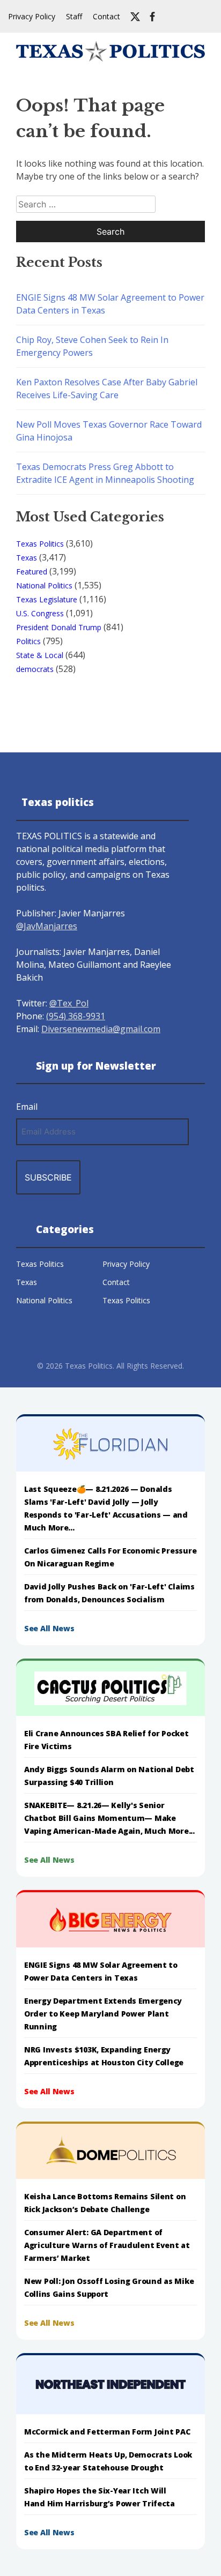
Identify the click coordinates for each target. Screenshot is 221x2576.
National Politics (44, 585)
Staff (74, 16)
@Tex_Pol (69, 1003)
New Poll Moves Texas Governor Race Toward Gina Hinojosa (109, 431)
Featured (32, 572)
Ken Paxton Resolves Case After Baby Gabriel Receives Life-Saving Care (107, 389)
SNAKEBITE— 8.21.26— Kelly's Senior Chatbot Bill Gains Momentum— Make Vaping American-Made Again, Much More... (109, 1818)
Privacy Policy (32, 16)
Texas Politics (40, 544)
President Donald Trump (59, 627)
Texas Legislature (47, 599)
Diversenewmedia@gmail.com (101, 1029)
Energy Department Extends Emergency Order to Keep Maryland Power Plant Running (103, 2014)
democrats (35, 669)
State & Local (40, 655)
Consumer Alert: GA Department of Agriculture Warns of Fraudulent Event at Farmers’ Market (107, 2245)
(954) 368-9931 (76, 1016)
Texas (27, 558)
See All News (49, 1628)
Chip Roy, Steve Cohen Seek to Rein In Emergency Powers (92, 346)
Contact (106, 16)
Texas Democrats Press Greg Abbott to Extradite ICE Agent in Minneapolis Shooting (105, 473)
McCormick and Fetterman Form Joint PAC (107, 2432)
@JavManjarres (47, 926)
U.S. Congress (40, 613)
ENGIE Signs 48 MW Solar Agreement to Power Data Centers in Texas (110, 304)
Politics (28, 641)
